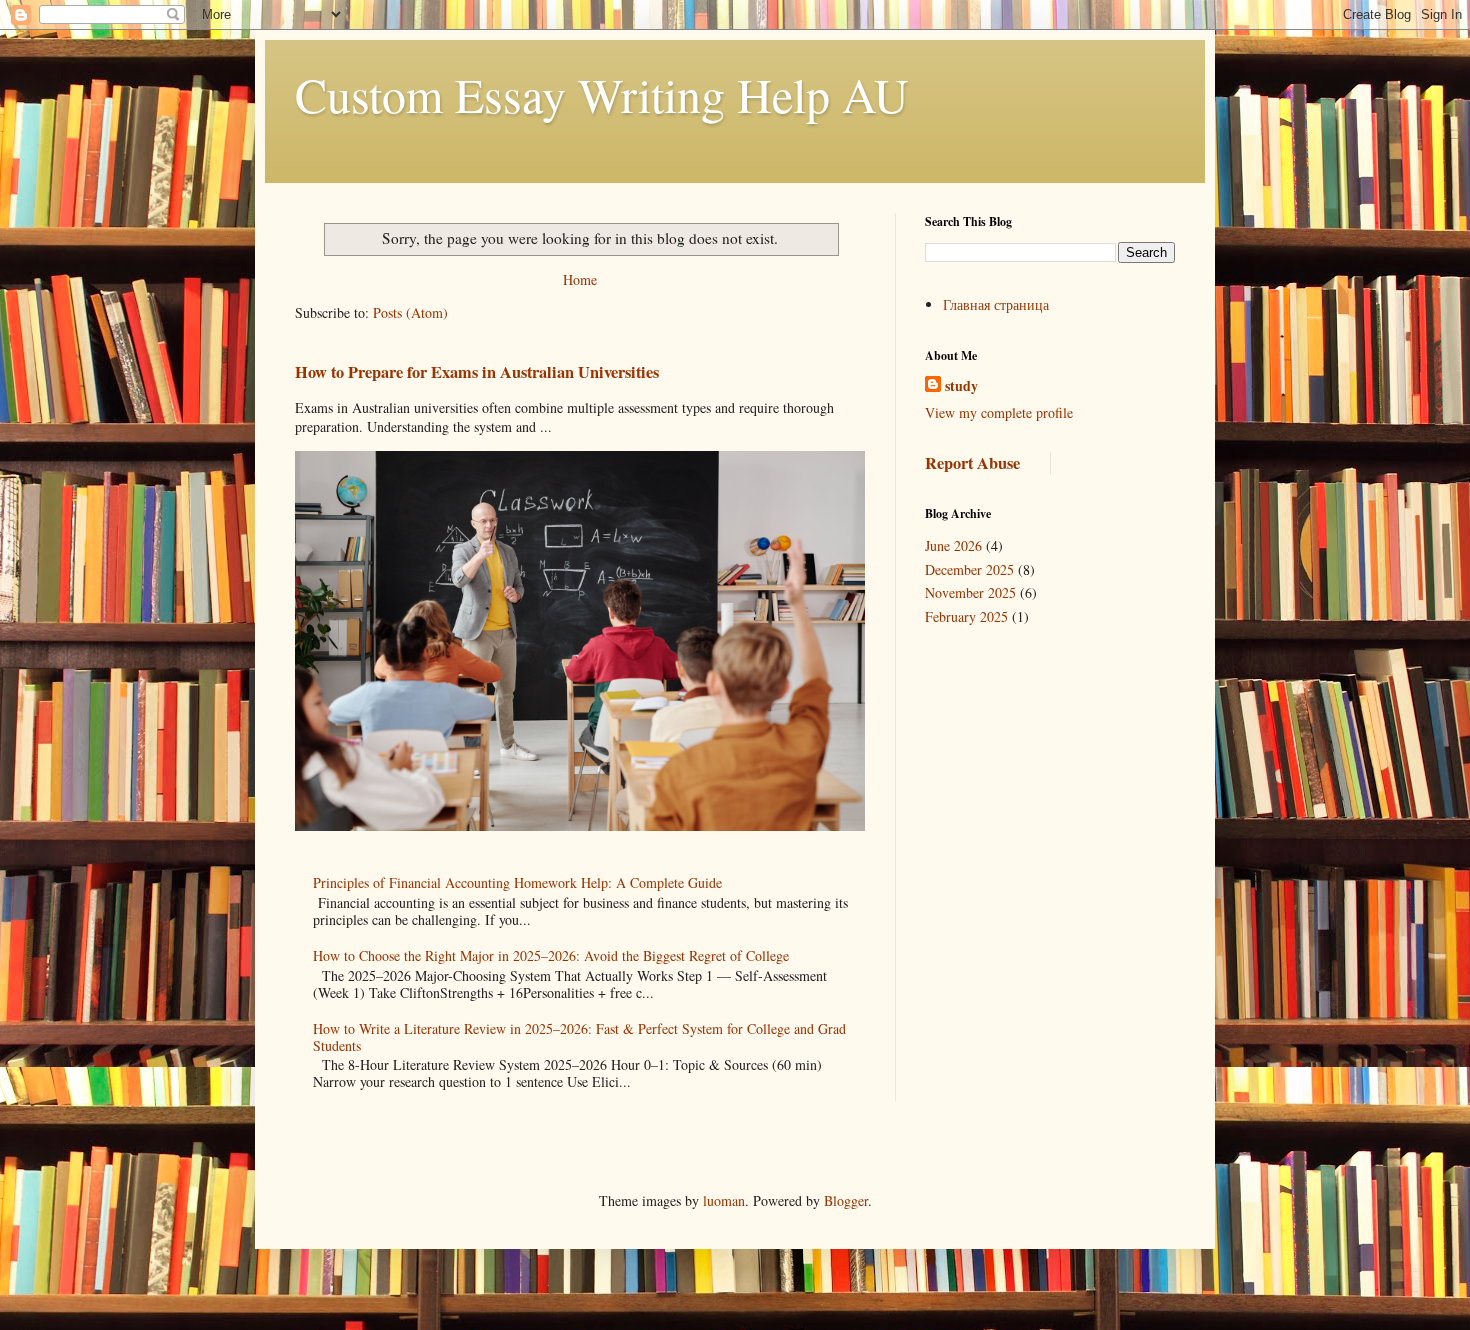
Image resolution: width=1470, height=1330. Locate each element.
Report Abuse (972, 463)
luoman (724, 1200)
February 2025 (966, 616)
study (961, 386)
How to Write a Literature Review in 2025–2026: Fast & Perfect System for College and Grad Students (579, 1037)
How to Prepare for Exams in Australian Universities (477, 372)
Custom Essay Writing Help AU (602, 94)
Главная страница (996, 304)
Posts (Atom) (410, 312)
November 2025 (970, 592)
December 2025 (969, 569)
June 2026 (953, 545)
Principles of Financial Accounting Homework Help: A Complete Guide (517, 882)
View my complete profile (999, 412)
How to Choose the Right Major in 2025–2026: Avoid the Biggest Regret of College (551, 955)
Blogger (846, 1200)
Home (580, 279)
